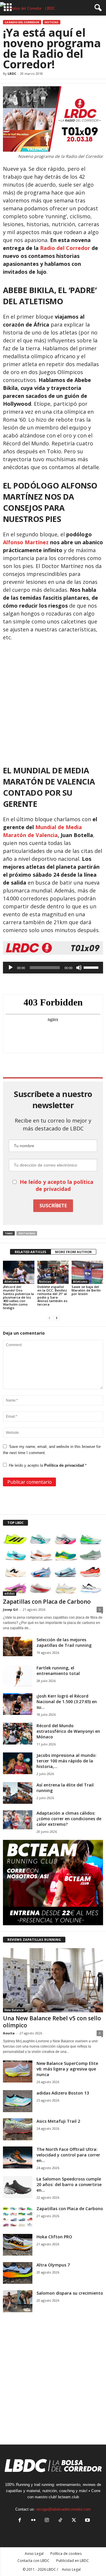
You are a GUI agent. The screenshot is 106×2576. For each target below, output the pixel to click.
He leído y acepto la (48, 1465)
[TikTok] (60, 2521)
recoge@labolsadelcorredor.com (63, 2509)
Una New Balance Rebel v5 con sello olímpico (52, 2022)
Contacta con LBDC (33, 2561)
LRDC (12, 73)
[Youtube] (87, 2521)
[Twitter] (74, 2521)
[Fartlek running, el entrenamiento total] (18, 1676)
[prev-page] (49, 1318)
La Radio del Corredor (22, 22)
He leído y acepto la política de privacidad (57, 1185)
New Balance (14, 2010)
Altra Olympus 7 (53, 2265)
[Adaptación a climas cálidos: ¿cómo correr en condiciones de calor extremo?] (18, 1820)
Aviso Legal (34, 2554)
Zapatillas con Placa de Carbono (47, 1602)
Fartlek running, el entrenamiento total (58, 1671)
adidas (10, 1593)
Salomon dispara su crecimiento (70, 2293)
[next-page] (57, 1318)
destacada (27, 1233)
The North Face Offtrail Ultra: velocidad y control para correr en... (68, 2155)
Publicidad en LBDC (73, 2561)
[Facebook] (20, 2521)
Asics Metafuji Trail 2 (58, 2121)
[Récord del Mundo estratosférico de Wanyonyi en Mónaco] (18, 1734)
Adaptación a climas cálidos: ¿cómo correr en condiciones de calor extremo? (69, 1819)
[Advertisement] (53, 701)
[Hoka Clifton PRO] (18, 2245)
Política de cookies (66, 2554)
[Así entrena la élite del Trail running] (18, 1793)
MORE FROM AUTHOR (73, 1252)
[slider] (92, 967)
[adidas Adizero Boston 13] (18, 2101)
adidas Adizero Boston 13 (63, 2093)
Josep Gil (10, 1609)
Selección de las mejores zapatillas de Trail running (64, 1642)
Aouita (9, 2033)
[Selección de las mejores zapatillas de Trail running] (18, 1647)
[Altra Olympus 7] (18, 2273)
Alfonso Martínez (26, 542)
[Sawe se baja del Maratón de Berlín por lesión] (87, 1272)
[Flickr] (33, 2521)
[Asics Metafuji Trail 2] (18, 2129)
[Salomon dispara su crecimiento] (18, 2301)
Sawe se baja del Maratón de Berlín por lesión (86, 1290)
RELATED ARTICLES (30, 1252)
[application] (53, 968)
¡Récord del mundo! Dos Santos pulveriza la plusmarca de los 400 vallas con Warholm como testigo (18, 1297)
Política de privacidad (65, 1465)
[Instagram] (47, 2521)
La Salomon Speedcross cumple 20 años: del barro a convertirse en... (69, 2184)
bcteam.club (68, 2497)
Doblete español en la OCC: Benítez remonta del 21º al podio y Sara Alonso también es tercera (52, 1295)
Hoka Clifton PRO (54, 2237)
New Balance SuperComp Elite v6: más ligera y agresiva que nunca (67, 2069)
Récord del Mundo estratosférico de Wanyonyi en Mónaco (68, 1731)
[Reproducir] (11, 968)
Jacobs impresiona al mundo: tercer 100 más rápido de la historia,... (67, 1761)
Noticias (52, 22)
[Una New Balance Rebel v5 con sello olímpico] (53, 1980)
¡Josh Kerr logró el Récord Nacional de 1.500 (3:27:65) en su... (67, 1702)
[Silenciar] (79, 968)
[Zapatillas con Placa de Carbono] (53, 1563)
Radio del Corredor (65, 248)
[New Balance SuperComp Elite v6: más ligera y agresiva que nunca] (18, 2072)
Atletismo (12, 1282)
